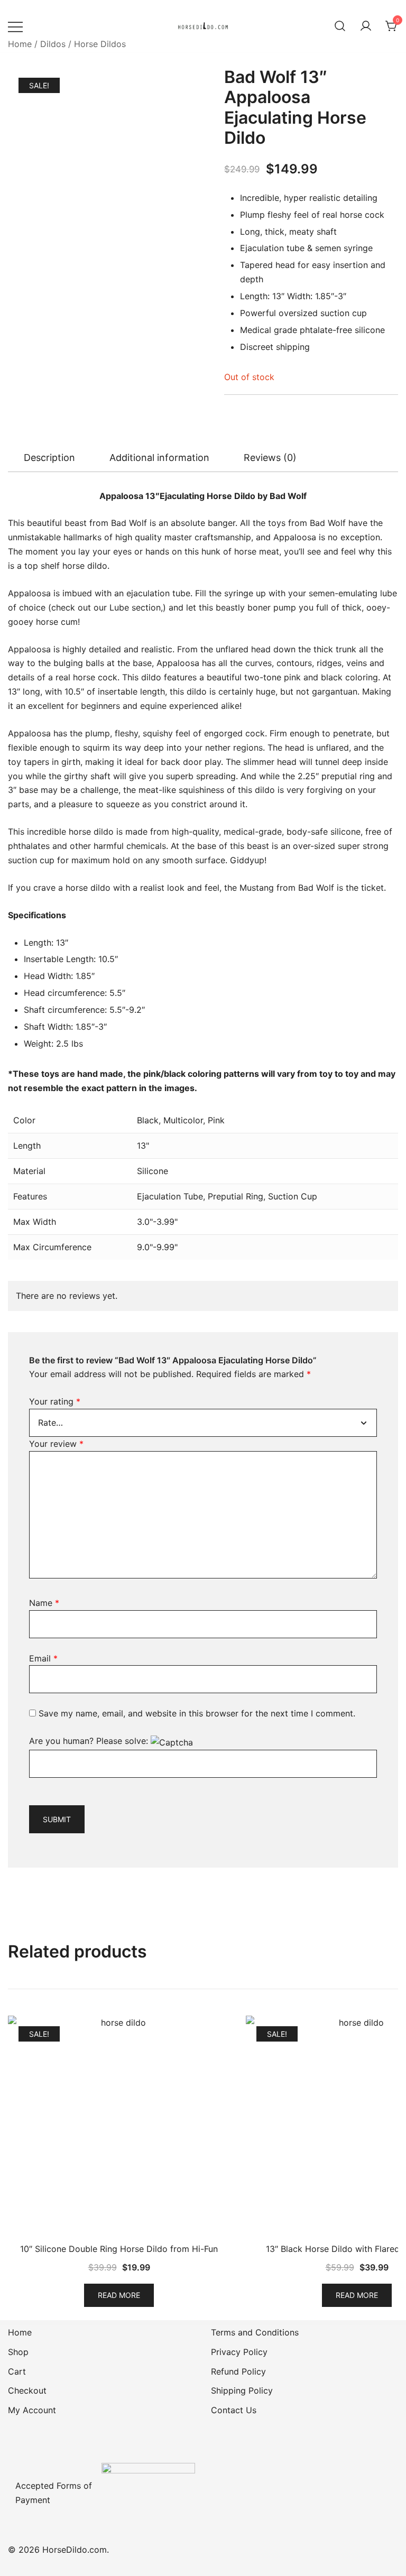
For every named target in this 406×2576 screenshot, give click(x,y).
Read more (119, 2295)
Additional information (159, 458)
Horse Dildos (100, 44)
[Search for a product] (340, 26)
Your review (56, 1444)
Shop (18, 2352)
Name (44, 1603)
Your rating (55, 1401)
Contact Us (234, 2410)
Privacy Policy (239, 2352)
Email (43, 1658)
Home (20, 44)
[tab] (49, 458)
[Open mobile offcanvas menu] (15, 26)
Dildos (53, 44)
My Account (32, 2410)
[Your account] (366, 26)
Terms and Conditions (255, 2332)
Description (49, 458)
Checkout (27, 2390)
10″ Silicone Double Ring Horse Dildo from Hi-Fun (119, 2249)
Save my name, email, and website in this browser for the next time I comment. (197, 1713)
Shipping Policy (242, 2390)
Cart (17, 2371)
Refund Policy (238, 2371)
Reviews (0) (270, 458)
